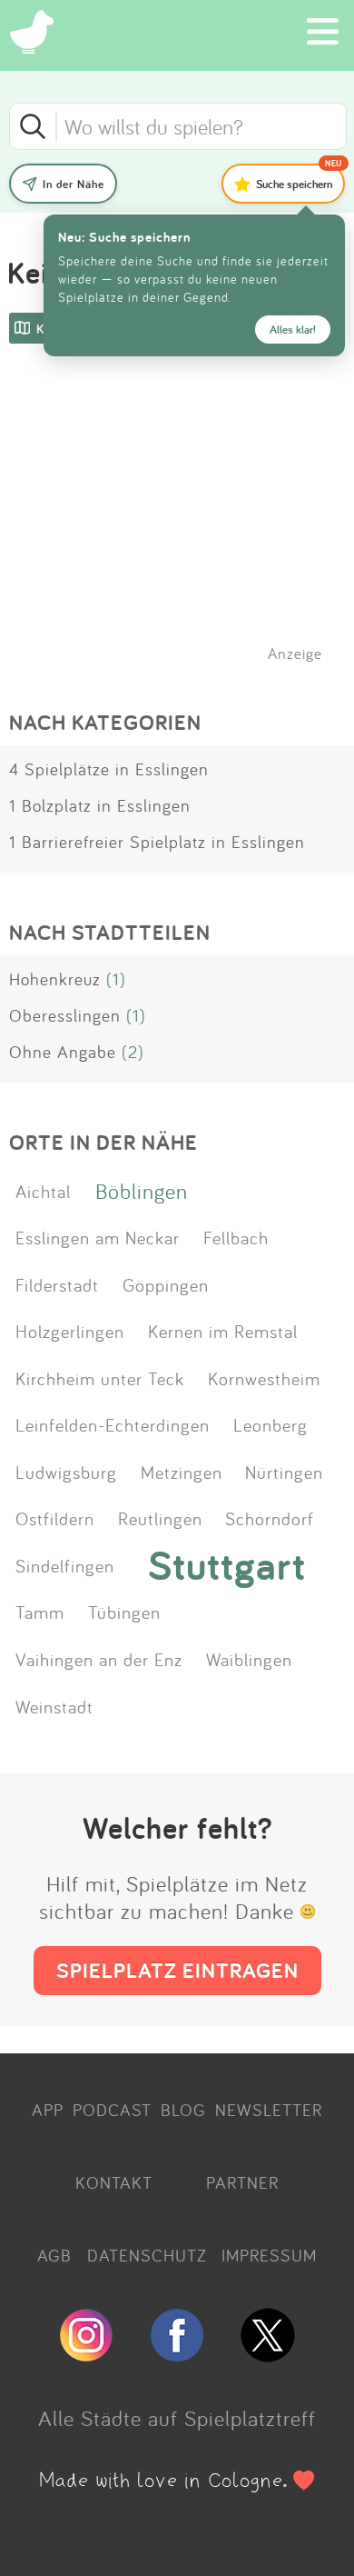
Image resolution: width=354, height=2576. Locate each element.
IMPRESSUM (269, 2255)
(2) (133, 1052)
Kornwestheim (264, 1378)
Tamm (40, 1612)
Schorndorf (270, 1518)
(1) (116, 979)
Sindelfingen (65, 1565)
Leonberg (270, 1424)
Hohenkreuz (55, 979)
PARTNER (242, 2182)
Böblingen (142, 1191)
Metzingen (182, 1472)
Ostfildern (55, 1518)
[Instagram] (86, 2354)
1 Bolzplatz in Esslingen (100, 805)
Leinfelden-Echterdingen (113, 1424)
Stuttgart (227, 1565)
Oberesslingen (65, 1015)
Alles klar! (293, 329)
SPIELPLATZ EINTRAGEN (177, 1970)
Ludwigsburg (66, 1472)
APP (48, 2110)
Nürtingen (284, 1472)
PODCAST (112, 2110)
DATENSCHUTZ (147, 2255)
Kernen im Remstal (223, 1331)
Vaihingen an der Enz (99, 1659)
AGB (54, 2255)
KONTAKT (114, 2182)
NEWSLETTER (269, 2110)
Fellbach (236, 1237)
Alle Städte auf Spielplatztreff (177, 2418)
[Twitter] (268, 2354)
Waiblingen (249, 1659)
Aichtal (43, 1191)
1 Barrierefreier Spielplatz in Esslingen (157, 842)
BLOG (183, 2110)
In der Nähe (74, 184)
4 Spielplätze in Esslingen (109, 769)
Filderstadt (57, 1284)
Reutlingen (160, 1518)
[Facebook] (177, 2354)
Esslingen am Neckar (98, 1237)
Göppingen (166, 1284)
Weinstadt (54, 1706)
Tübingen (124, 1612)
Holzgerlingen (70, 1331)
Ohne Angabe (63, 1052)
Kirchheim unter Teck (100, 1378)
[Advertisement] (186, 526)
